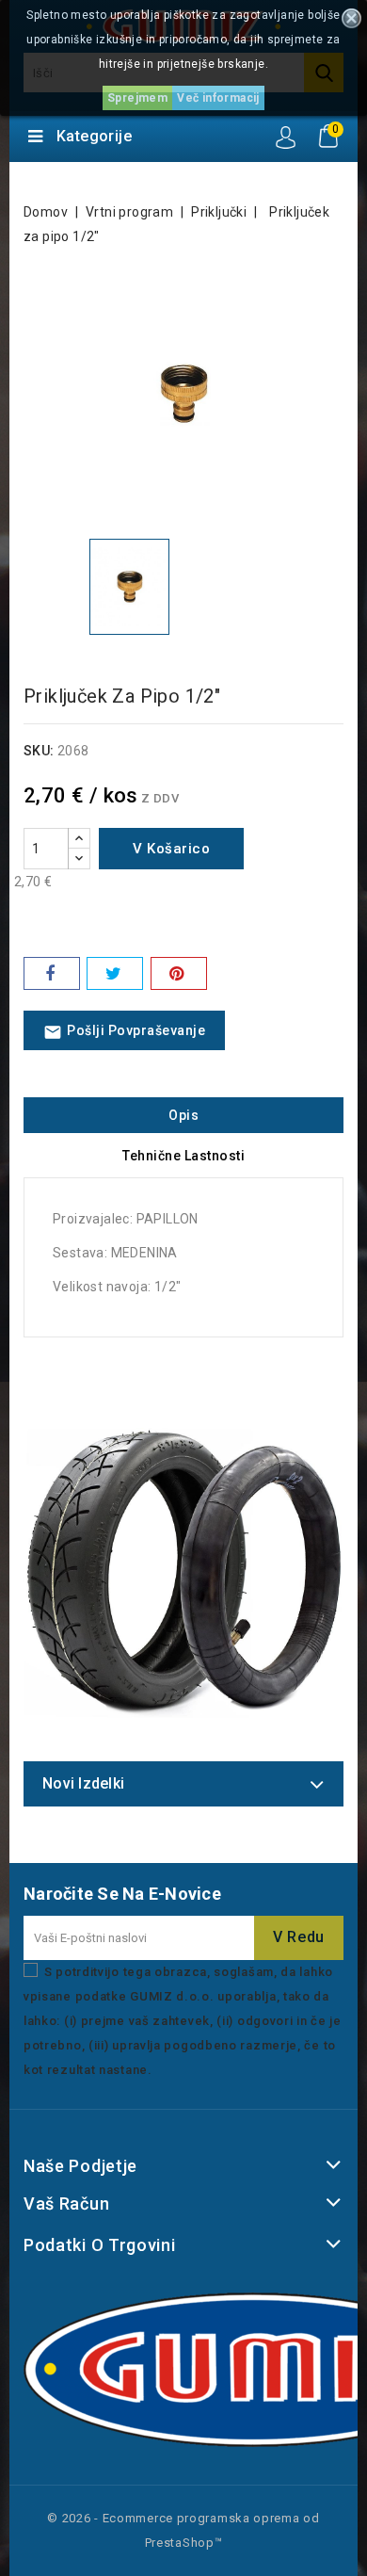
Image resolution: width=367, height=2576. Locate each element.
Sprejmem (137, 98)
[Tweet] (115, 973)
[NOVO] (183, 1573)
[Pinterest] (179, 973)
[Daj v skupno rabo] (52, 973)
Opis (183, 1115)
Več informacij (218, 98)
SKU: (39, 751)
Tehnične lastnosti (183, 1156)
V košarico (171, 849)
